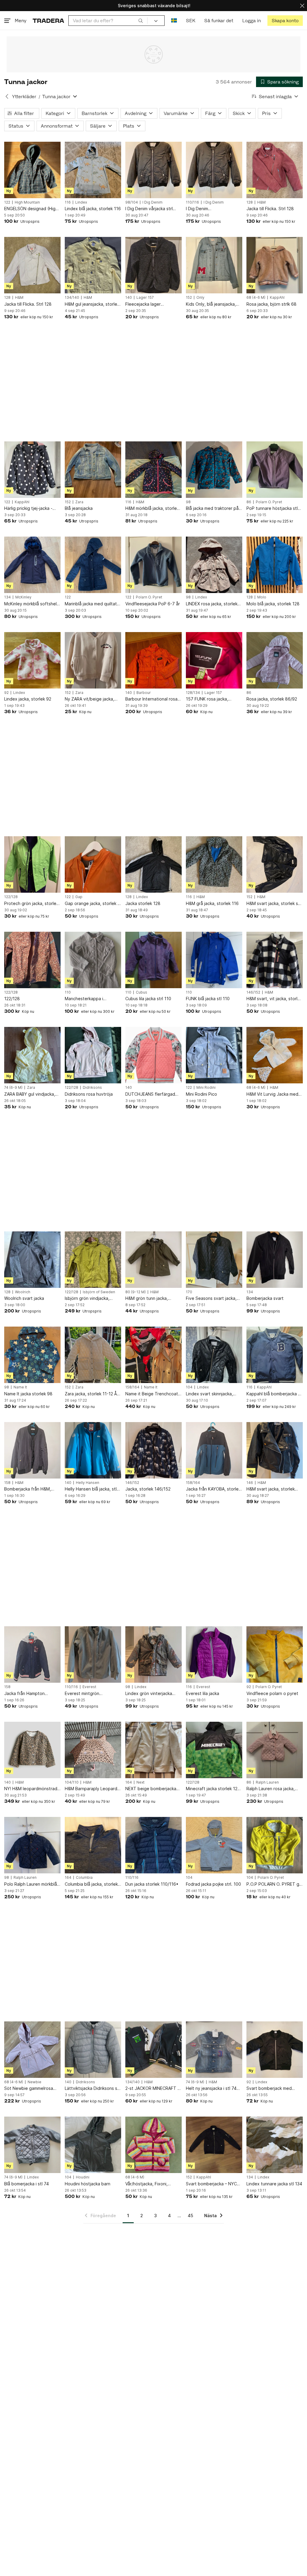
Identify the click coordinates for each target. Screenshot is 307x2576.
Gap (79, 897)
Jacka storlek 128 (143, 903)
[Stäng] (302, 6)
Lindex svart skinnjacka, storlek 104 (209, 1394)
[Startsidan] (48, 21)
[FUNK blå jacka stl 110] (214, 960)
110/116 (192, 202)
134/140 (72, 298)
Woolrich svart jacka (24, 1298)
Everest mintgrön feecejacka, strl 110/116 (89, 1694)
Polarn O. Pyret (269, 502)
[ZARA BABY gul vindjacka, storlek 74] (32, 1055)
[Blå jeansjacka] (93, 470)
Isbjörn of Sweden (99, 1292)
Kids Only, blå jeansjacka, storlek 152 (211, 304)
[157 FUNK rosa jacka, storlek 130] (214, 660)
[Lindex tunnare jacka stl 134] (275, 2145)
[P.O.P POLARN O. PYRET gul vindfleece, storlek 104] (275, 1845)
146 (250, 1483)
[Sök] (141, 20)
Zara (79, 502)
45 (190, 2216)
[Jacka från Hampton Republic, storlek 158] (32, 1654)
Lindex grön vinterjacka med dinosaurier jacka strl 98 (151, 1694)
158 (7, 1483)
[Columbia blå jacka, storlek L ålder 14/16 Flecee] (93, 1845)
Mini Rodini (206, 1088)
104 (189, 1387)
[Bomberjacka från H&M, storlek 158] (32, 1450)
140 (129, 298)
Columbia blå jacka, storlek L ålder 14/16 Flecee (93, 1884)
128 (250, 202)
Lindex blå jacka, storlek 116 (93, 209)
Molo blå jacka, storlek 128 (273, 604)
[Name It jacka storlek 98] (32, 1355)
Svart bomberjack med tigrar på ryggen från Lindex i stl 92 (275, 2089)
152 (189, 298)
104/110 (72, 1782)
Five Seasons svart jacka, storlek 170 (211, 1299)
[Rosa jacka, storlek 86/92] (275, 660)
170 (189, 1292)
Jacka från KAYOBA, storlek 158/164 (213, 1489)
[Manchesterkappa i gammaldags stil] (93, 960)
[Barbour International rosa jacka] (153, 660)
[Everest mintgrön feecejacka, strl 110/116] (93, 1654)
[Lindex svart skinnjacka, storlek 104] (214, 1355)
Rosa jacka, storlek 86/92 (272, 699)
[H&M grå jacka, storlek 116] (214, 864)
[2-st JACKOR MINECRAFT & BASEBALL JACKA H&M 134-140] (153, 2050)
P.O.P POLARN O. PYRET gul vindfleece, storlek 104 (274, 1884)
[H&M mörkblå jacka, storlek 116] (153, 470)
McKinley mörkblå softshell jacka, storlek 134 (31, 604)
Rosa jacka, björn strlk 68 (271, 304)
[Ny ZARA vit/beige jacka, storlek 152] (93, 660)
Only (200, 298)
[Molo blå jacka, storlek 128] (275, 565)
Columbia (84, 1878)
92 (6, 693)
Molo (262, 597)
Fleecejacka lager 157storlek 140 (143, 304)
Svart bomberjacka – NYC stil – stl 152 (211, 2184)
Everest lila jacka (203, 1693)
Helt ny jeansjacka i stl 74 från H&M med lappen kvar (212, 2089)
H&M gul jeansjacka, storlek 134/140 (92, 304)
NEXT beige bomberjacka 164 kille (151, 1789)
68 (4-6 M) (256, 298)
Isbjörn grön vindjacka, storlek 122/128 (87, 1299)
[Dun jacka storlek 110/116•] (153, 1845)
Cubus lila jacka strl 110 (148, 999)
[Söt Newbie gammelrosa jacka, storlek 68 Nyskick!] (32, 2050)
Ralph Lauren (267, 1782)
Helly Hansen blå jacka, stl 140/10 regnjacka (91, 1489)
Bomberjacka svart (265, 1298)
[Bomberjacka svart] (275, 1260)
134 (7, 597)
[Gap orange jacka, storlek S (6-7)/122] (93, 864)
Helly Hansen (88, 1483)
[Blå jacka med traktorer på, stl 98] (214, 470)
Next (140, 1782)
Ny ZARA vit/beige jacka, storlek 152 (89, 699)
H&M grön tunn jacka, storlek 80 (147, 1299)
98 (188, 502)
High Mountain (27, 202)
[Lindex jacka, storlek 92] (32, 660)
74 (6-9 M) (13, 1088)
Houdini (83, 2177)
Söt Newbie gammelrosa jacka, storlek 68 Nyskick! (29, 2089)
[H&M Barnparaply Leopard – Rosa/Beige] (93, 1750)
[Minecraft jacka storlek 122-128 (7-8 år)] (214, 1750)
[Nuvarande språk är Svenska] (174, 21)
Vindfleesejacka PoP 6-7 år (153, 604)
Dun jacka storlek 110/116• (152, 1884)
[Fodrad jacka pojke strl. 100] (214, 1845)
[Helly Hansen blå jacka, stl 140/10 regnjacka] (93, 1450)
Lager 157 (145, 298)
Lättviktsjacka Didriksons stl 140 (92, 2089)
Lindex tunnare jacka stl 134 (274, 2184)
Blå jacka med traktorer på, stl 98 (213, 509)
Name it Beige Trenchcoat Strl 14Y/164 (152, 1394)
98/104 (132, 202)
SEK (191, 21)
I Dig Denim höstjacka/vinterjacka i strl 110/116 (212, 209)
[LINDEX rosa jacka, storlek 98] (214, 565)
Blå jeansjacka (79, 508)
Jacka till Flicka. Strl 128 (270, 209)
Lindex (81, 202)
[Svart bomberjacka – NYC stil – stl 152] (214, 2145)
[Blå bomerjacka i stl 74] (32, 2145)
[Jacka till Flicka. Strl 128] (275, 170)
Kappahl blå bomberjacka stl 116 (275, 1394)
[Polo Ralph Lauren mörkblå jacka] (32, 1845)
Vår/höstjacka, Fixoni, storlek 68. (146, 2184)
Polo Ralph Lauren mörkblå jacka (31, 1884)
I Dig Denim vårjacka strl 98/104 (149, 209)
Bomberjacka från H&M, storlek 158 (28, 1489)
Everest (89, 1687)
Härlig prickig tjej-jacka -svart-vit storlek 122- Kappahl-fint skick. (28, 509)
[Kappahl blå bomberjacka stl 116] (275, 1355)
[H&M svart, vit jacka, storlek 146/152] (275, 960)
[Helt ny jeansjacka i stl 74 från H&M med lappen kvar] (214, 2050)
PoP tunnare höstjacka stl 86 (272, 509)
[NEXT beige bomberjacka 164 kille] (153, 1750)
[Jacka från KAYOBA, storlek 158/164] (214, 1450)
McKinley (23, 597)
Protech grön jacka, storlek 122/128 (31, 904)
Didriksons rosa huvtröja (89, 1094)
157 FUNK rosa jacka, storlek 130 (207, 699)
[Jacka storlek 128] (153, 864)
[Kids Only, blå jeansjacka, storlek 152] (214, 265)
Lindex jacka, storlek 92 (28, 699)
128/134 (193, 693)
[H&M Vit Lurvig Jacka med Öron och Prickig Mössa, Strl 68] (275, 1055)
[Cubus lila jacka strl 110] (153, 960)
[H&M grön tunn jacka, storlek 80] (153, 1260)
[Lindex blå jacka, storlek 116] (93, 170)
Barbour (144, 693)
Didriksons (92, 1088)
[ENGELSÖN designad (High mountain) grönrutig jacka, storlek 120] (32, 170)
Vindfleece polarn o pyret (272, 1693)
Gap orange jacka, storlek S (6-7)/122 (92, 904)
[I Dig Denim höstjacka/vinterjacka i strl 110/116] (214, 170)
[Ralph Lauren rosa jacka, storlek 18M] (275, 1750)
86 (249, 502)
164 (129, 1782)
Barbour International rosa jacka (151, 699)
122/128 (11, 897)
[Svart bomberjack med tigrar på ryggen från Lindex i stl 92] (275, 2050)
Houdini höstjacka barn (88, 2184)
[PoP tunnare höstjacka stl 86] (275, 470)
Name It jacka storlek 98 (28, 1394)
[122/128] (32, 960)
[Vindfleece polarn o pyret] (275, 1654)
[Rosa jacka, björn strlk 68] (275, 265)
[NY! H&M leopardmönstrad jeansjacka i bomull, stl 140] (32, 1750)
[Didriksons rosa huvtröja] (93, 1055)
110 (68, 992)
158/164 (132, 1387)
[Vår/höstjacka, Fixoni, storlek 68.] (153, 2145)
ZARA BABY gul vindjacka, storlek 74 (30, 1094)
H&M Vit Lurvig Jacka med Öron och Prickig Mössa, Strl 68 (275, 1094)
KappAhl (277, 298)
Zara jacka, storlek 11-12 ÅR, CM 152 (93, 1394)
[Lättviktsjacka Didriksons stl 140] (93, 2050)
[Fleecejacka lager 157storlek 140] (153, 265)
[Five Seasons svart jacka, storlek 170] (214, 1260)
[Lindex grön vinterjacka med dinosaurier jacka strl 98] (153, 1654)
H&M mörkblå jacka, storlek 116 (152, 509)
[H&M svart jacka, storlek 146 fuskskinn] (275, 1450)
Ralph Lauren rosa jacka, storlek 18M (271, 1789)
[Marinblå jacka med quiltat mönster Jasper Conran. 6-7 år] (93, 565)
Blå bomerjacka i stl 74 (27, 2184)
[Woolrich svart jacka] (32, 1260)
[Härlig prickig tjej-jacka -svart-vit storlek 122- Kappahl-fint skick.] (32, 470)
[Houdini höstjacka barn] (93, 2145)
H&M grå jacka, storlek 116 (212, 903)
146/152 (253, 992)
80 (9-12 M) (136, 1292)
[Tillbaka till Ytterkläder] (7, 96)
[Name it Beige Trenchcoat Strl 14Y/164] (153, 1355)
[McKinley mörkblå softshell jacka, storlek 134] (32, 565)
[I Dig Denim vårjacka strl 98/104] (153, 170)
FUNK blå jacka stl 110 (208, 999)
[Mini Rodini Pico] (214, 1055)
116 (68, 202)
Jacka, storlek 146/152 (148, 1489)
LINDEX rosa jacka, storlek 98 (212, 604)
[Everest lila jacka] (214, 1654)
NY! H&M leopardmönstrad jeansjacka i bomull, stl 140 (31, 1789)
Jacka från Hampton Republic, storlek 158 (25, 1694)
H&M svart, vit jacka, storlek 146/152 (274, 999)
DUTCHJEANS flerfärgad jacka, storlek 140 (150, 1094)
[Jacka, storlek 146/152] (153, 1450)
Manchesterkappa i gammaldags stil (84, 999)
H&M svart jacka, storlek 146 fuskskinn (271, 1489)
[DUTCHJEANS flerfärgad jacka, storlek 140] (153, 1055)
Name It (20, 1387)
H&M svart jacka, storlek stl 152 (274, 904)
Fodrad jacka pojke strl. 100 (213, 1884)
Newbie (34, 2082)
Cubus (142, 992)
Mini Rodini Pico (201, 1094)
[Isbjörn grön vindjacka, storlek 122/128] (93, 1260)
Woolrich (23, 1292)
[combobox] (108, 21)
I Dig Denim (152, 202)
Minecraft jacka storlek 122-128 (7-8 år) (214, 1789)
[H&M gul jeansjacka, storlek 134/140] (93, 265)
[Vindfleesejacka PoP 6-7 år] (153, 565)
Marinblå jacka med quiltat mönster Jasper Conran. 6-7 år (92, 604)
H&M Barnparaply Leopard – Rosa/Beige (93, 1789)
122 (7, 202)
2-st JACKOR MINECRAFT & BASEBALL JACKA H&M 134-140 (153, 2089)
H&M (261, 202)
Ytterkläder (24, 97)
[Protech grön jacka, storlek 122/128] (32, 864)
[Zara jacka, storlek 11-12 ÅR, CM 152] (93, 1355)
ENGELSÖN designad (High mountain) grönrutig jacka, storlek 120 (31, 209)
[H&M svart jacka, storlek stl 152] (275, 864)
